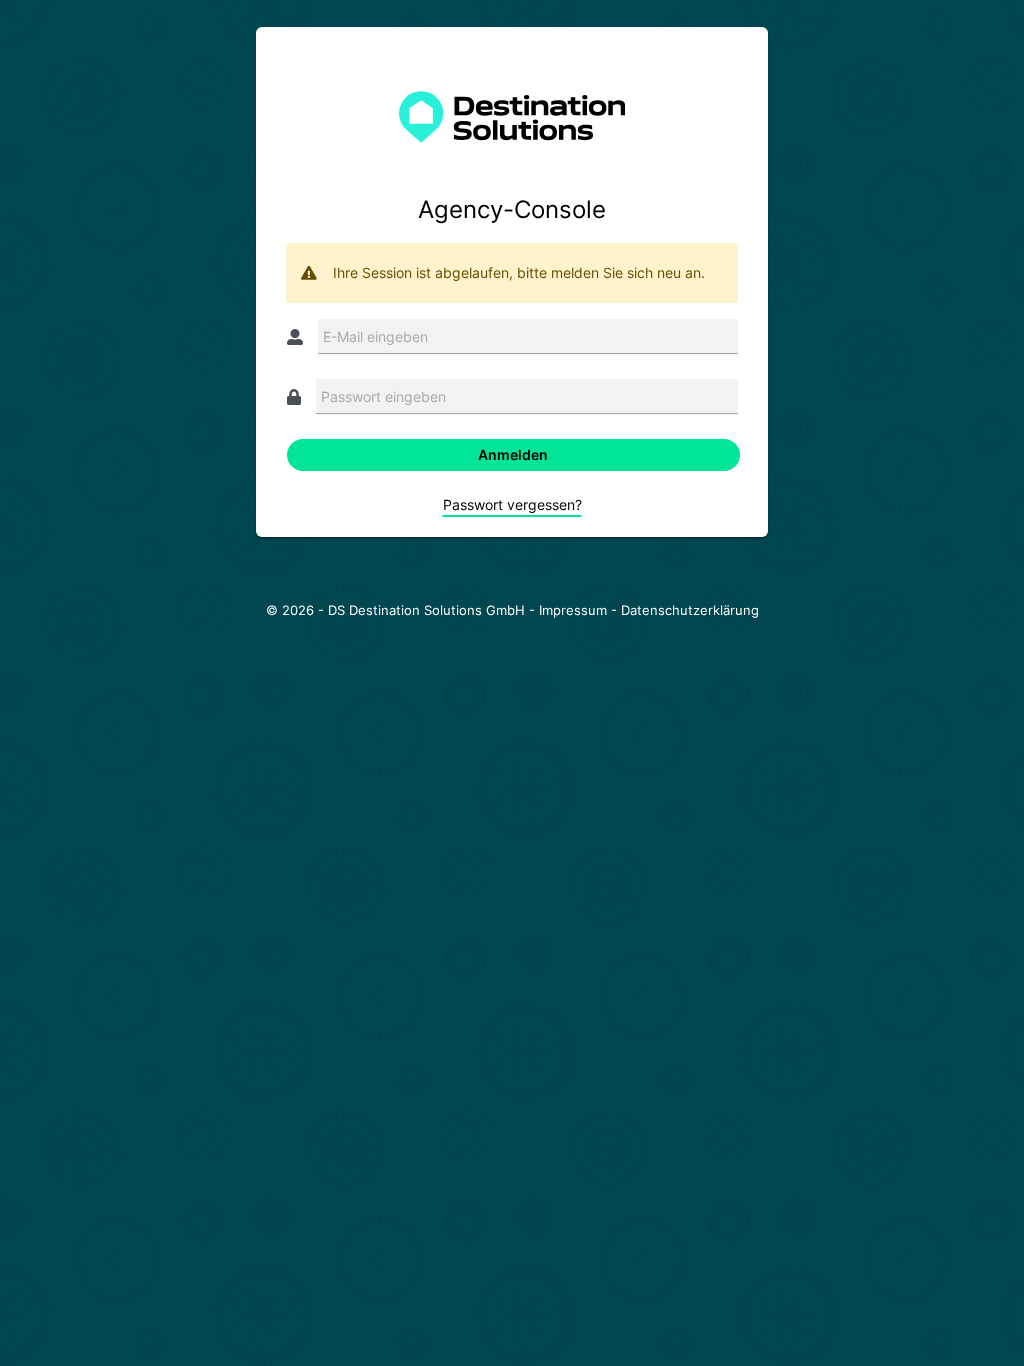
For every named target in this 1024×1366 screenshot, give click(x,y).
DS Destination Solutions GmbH (426, 610)
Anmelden (513, 454)
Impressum (573, 610)
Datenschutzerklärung (690, 610)
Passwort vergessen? (512, 504)
